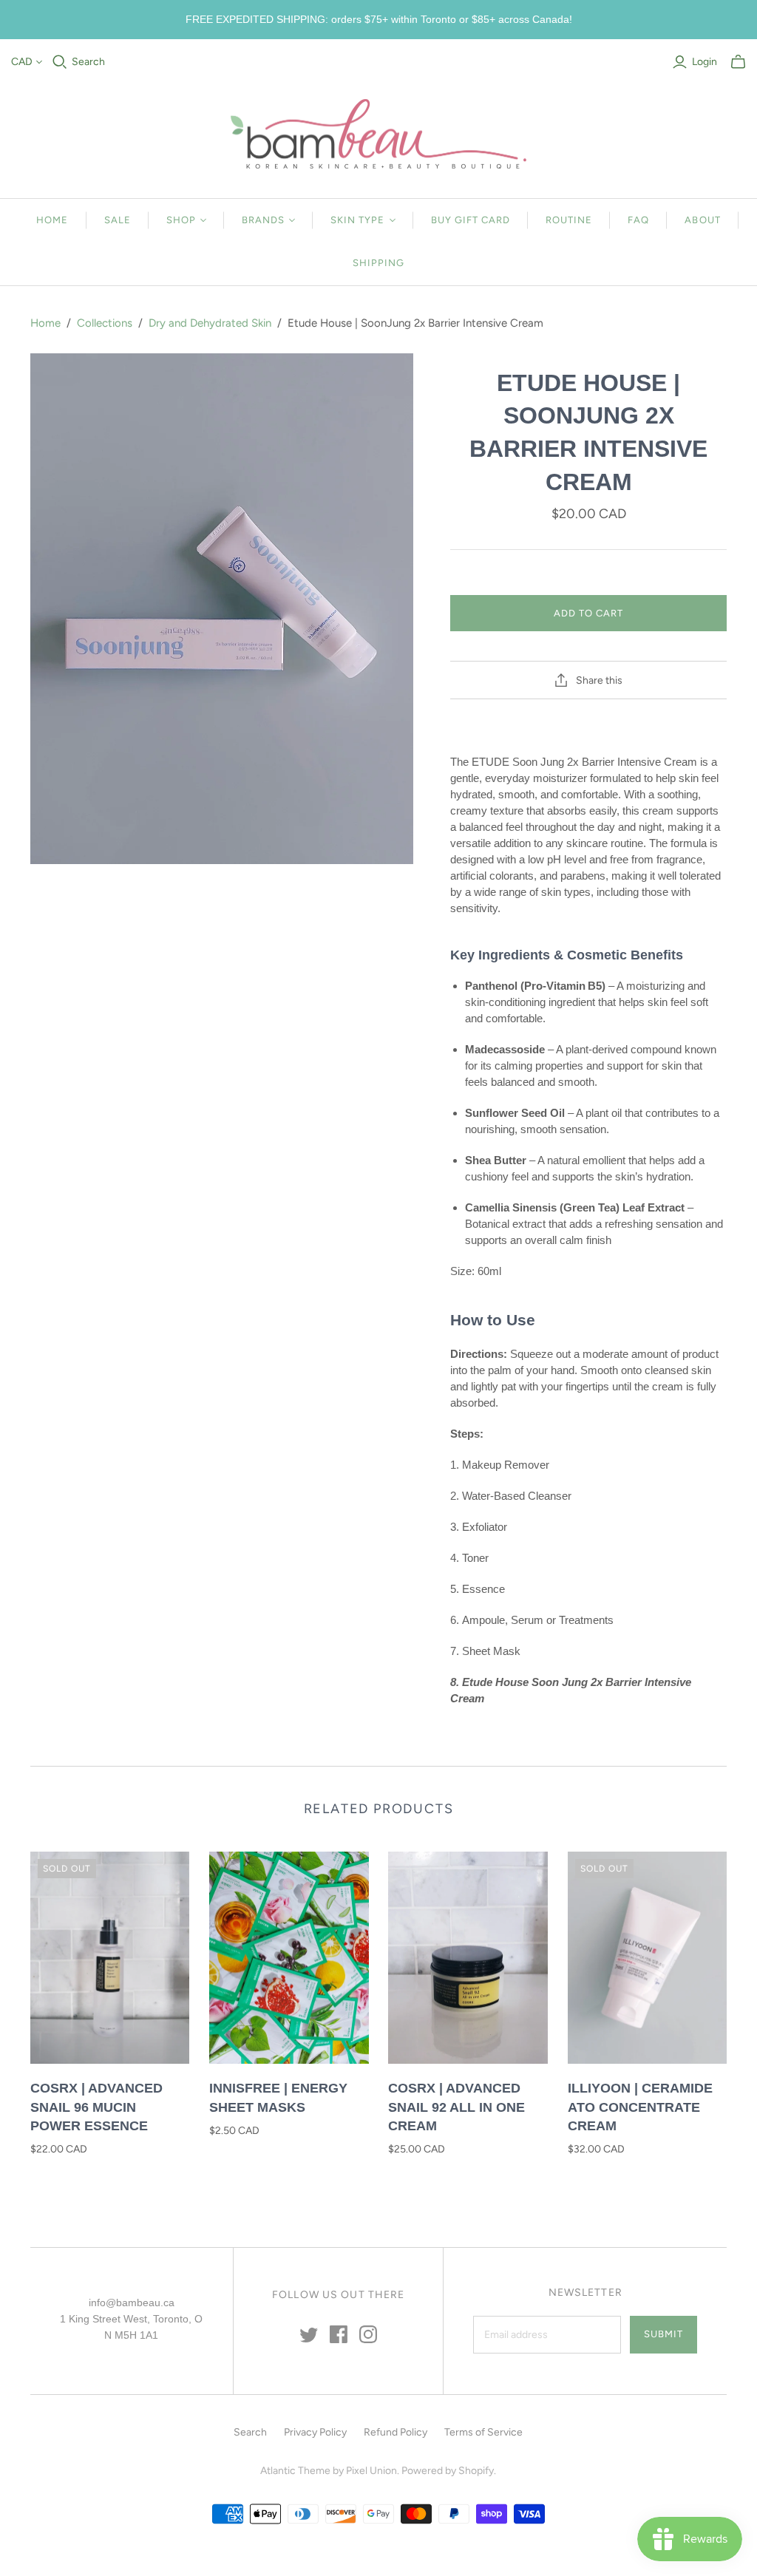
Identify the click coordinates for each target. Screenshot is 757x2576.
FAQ (638, 220)
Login (705, 62)
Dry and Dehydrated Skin (210, 323)
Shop (181, 220)
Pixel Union (371, 2471)
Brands (263, 220)
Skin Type (357, 220)
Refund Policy (396, 2432)
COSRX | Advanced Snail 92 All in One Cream (456, 2107)
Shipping (378, 263)
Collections (105, 323)
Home (52, 220)
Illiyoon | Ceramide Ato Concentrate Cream (640, 2107)
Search (88, 62)
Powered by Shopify (448, 2471)
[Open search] (60, 62)
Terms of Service (483, 2432)
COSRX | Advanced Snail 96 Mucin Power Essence (96, 2107)
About (702, 220)
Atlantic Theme (295, 2471)
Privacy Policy (315, 2432)
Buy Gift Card (471, 220)
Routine (569, 220)
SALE (118, 220)
